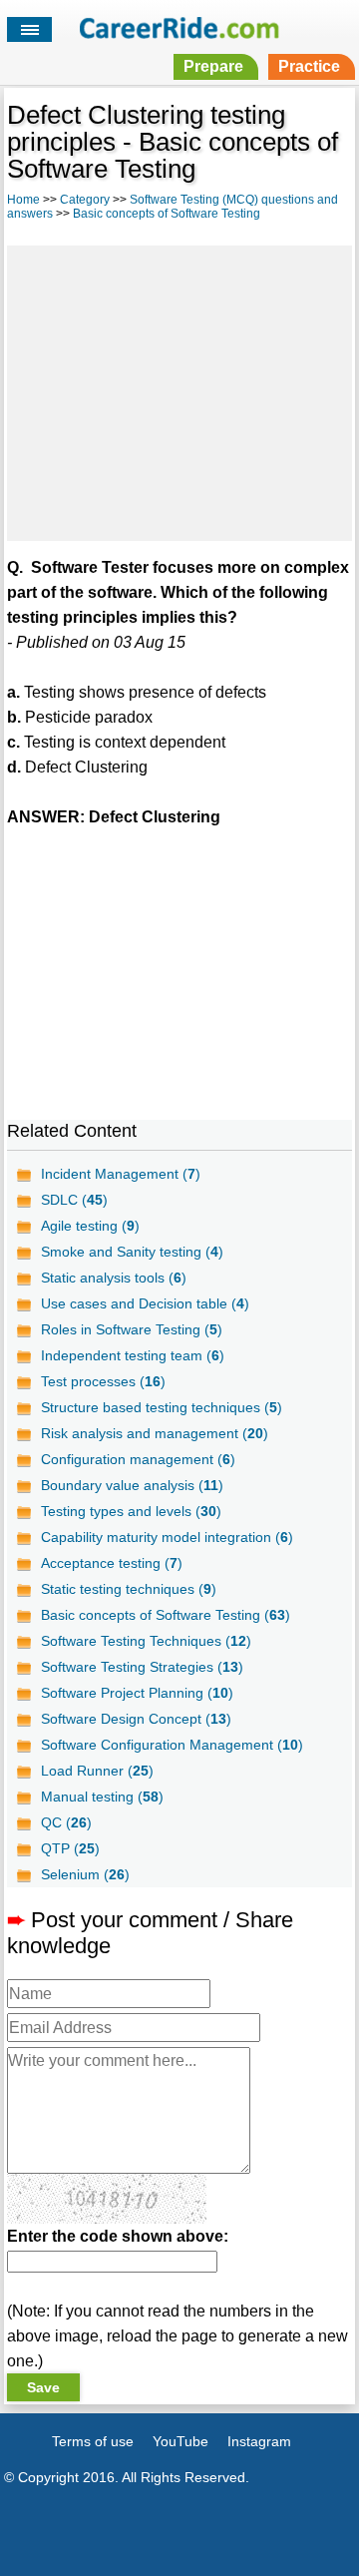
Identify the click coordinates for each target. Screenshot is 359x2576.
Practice (309, 66)
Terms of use (93, 2441)
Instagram (259, 2441)
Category (85, 200)
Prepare (213, 66)
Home (23, 200)
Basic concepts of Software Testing (167, 214)
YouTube (180, 2441)
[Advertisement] (179, 390)
